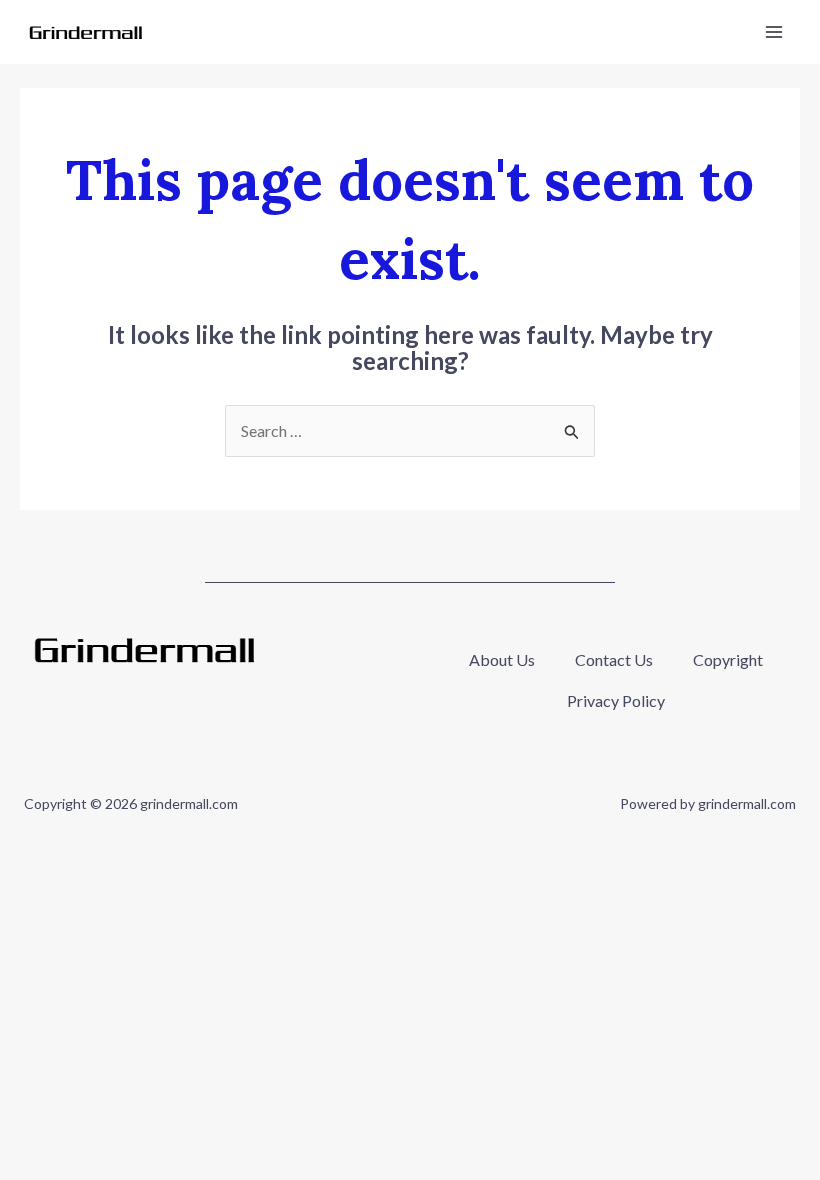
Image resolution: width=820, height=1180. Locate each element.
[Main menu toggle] (774, 32)
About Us (502, 659)
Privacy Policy (616, 700)
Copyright (728, 659)
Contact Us (614, 659)
